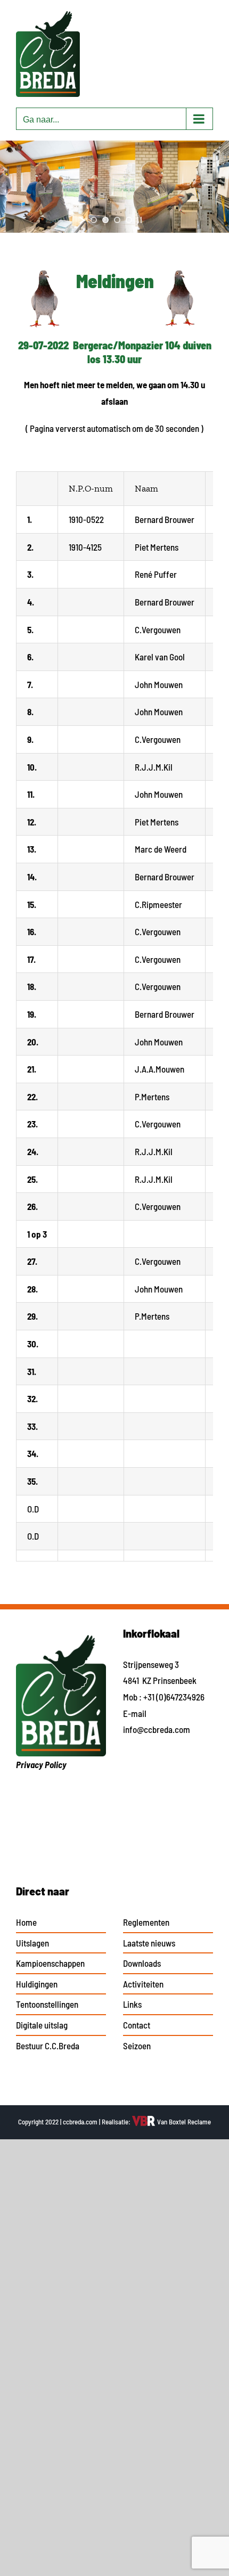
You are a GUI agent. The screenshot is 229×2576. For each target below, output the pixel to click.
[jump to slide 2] (105, 220)
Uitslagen (32, 1943)
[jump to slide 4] (129, 220)
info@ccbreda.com (157, 1729)
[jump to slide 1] (94, 220)
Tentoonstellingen (47, 2004)
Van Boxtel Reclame (183, 2122)
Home (26, 1922)
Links (132, 2004)
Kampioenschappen (50, 1963)
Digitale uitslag (42, 2025)
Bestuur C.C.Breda (48, 2046)
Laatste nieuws (149, 1943)
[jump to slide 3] (117, 220)
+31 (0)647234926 (174, 1697)
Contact (137, 2025)
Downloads (142, 1963)
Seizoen (137, 2046)
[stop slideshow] (140, 220)
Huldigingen (37, 1984)
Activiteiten (143, 1984)
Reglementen (146, 1922)
